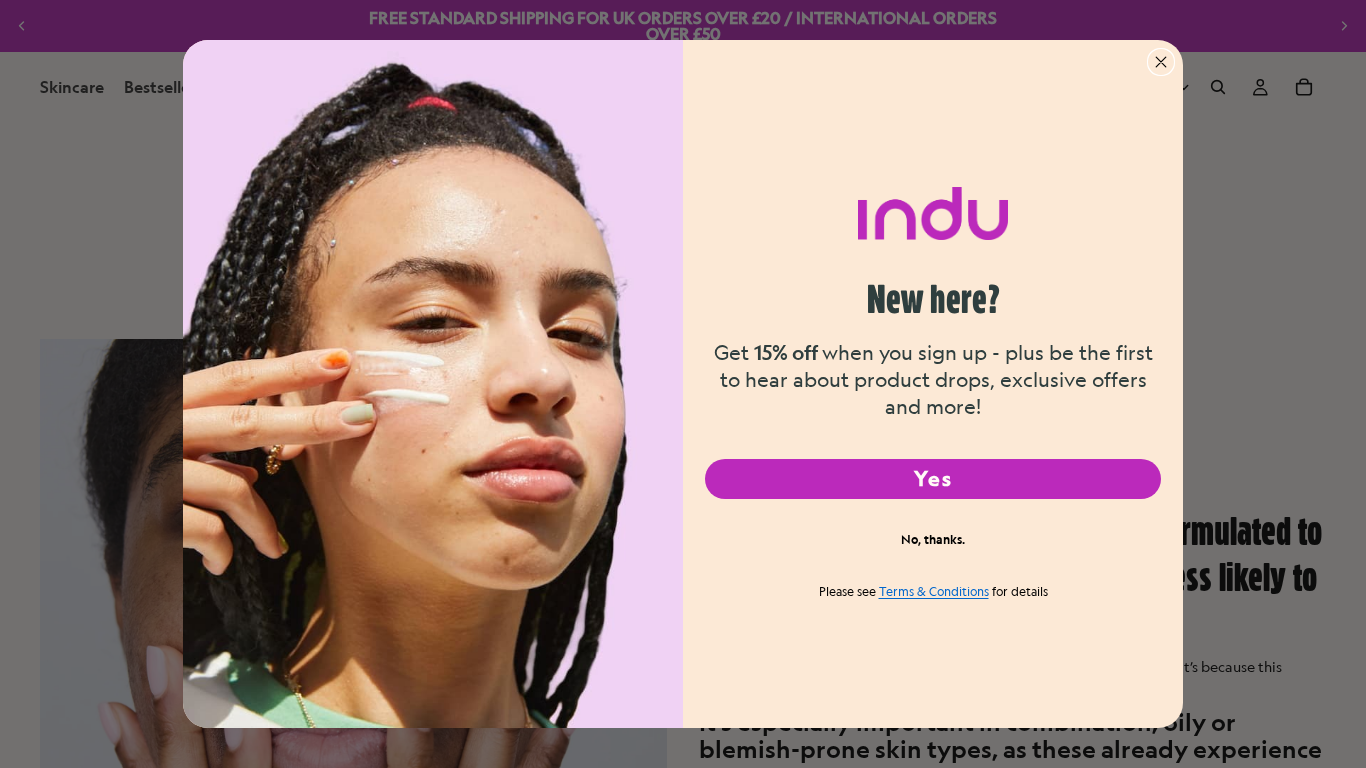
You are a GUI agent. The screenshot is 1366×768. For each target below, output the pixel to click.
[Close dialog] (1161, 62)
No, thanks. (933, 539)
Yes (933, 478)
